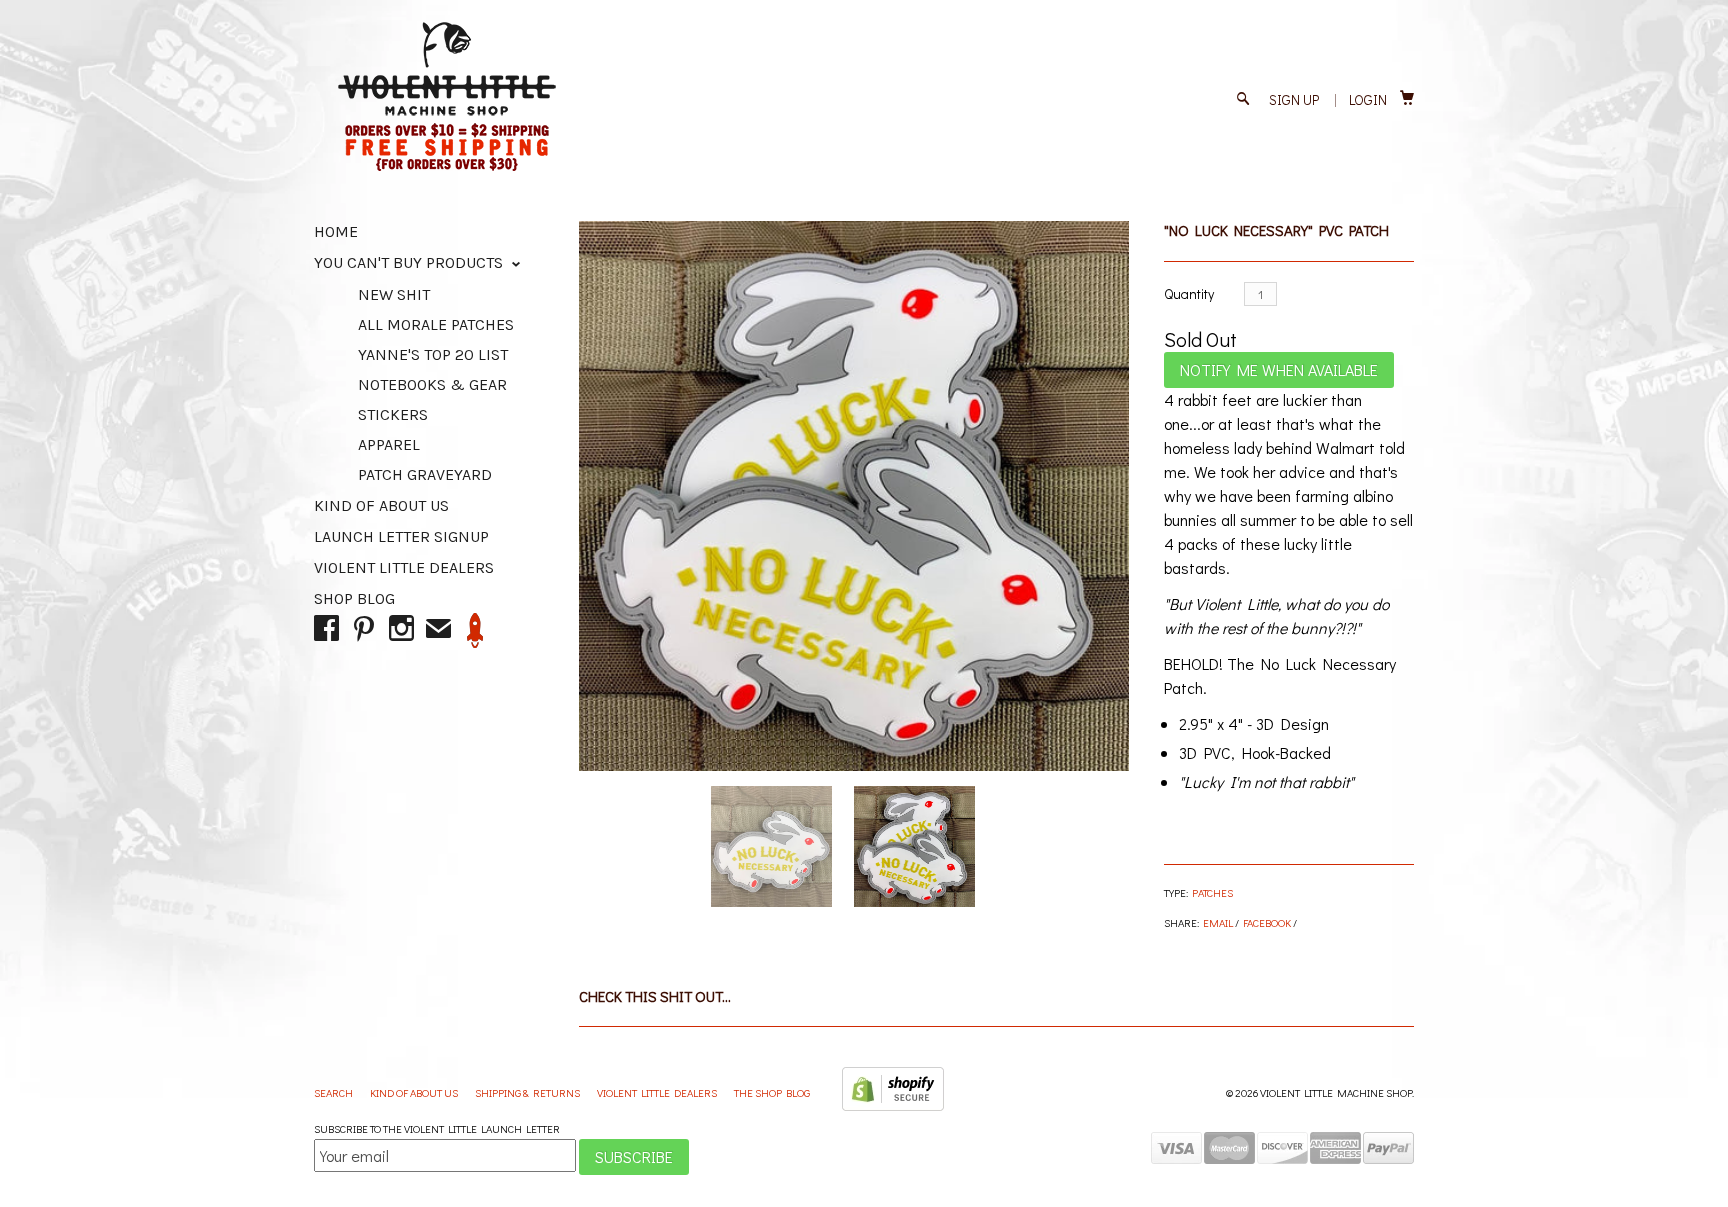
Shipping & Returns (528, 1092)
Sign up (1294, 99)
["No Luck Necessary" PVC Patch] (854, 496)
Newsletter (475, 630)
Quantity (1189, 293)
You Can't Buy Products (410, 262)
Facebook (1267, 922)
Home (336, 231)
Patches (1212, 892)
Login (1368, 99)
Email (1218, 922)
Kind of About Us (381, 505)
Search (334, 1092)
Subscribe (634, 1156)
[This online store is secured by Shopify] (893, 1106)
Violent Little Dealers (404, 567)
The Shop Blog (772, 1092)
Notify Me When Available (1279, 369)
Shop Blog (354, 598)
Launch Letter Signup (401, 536)
